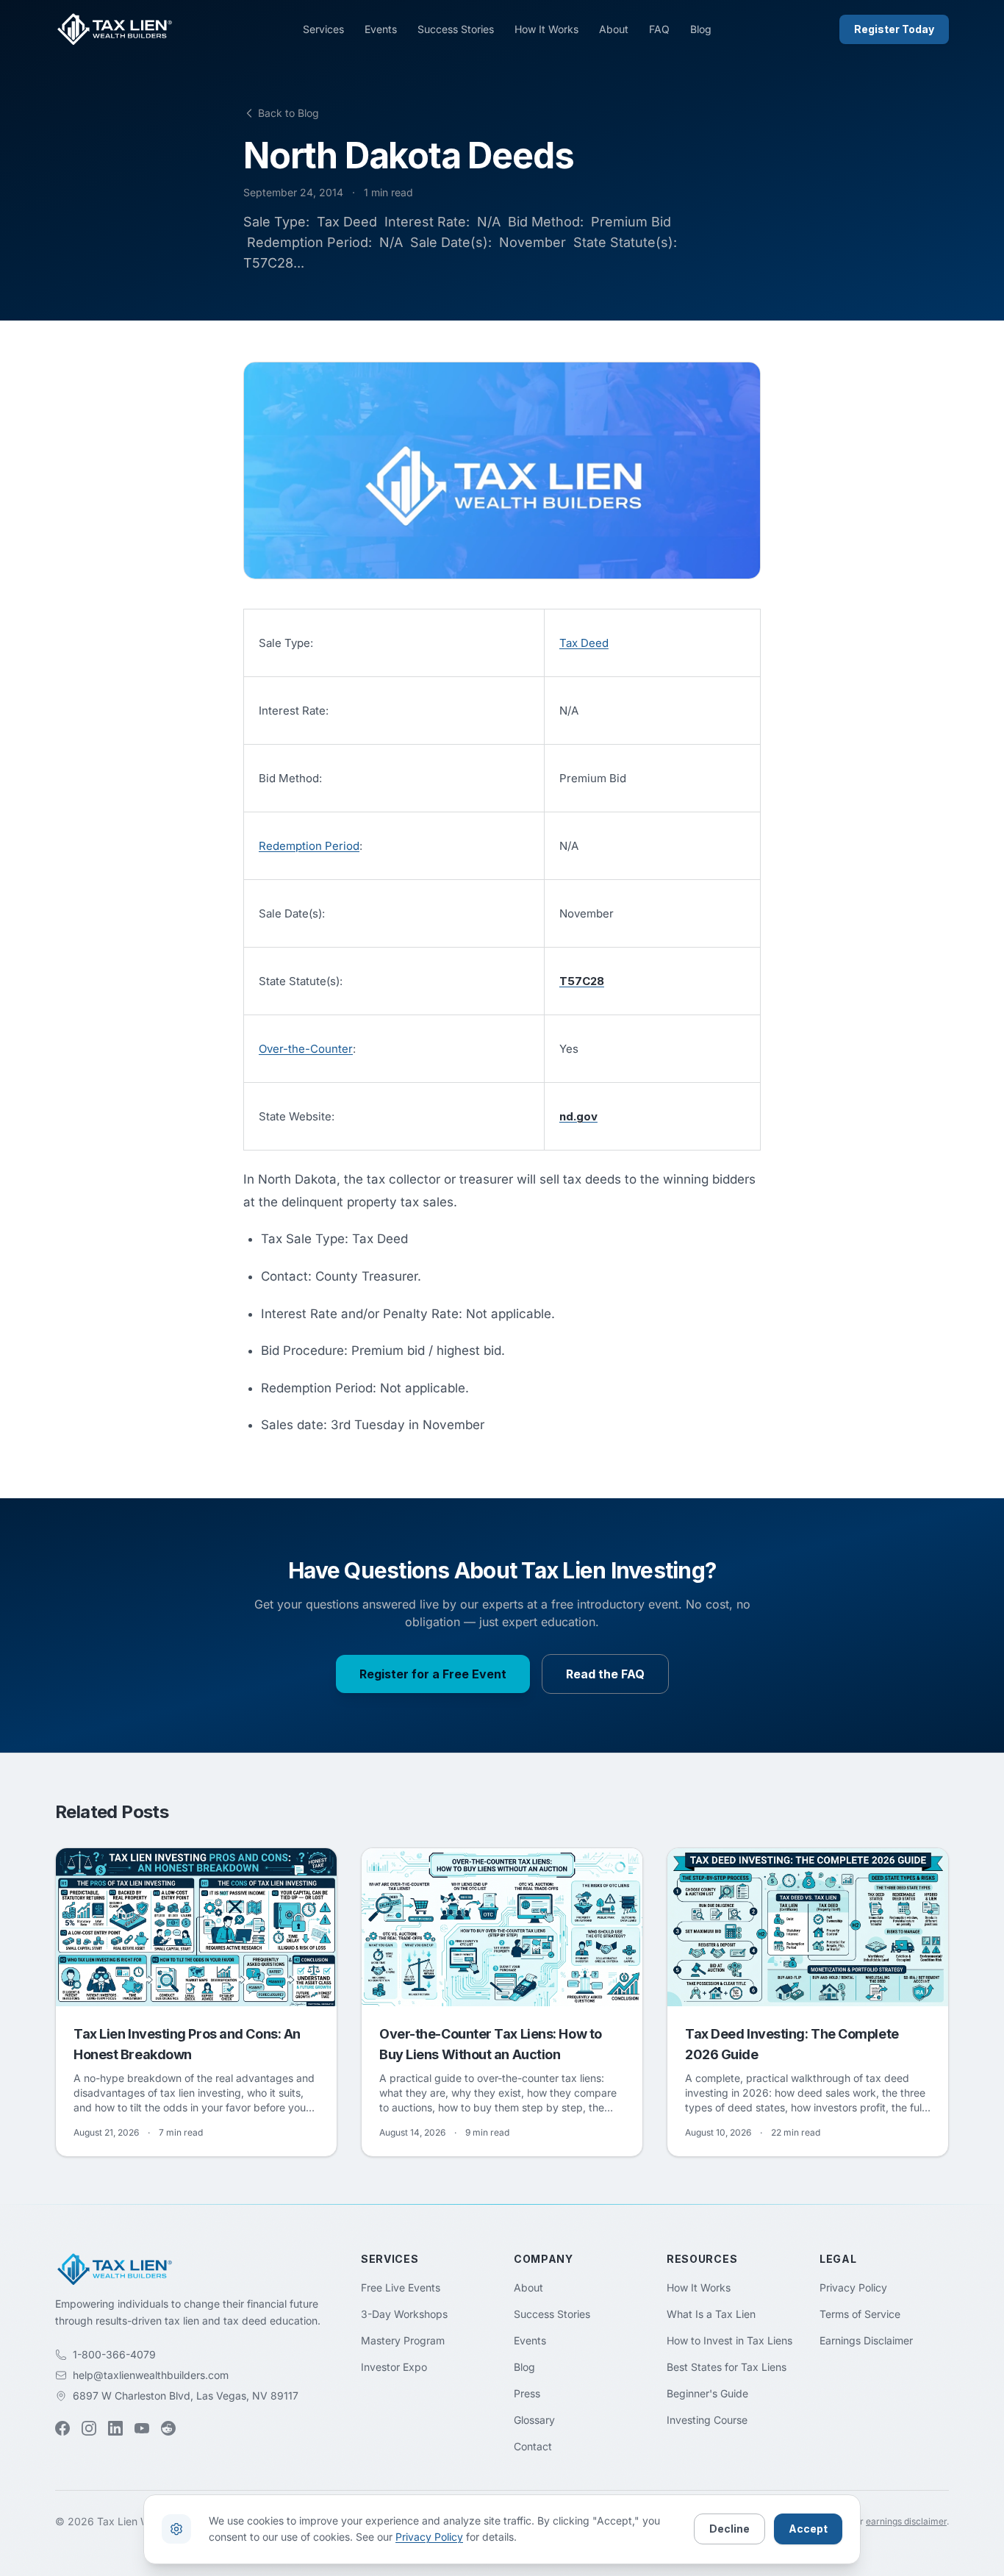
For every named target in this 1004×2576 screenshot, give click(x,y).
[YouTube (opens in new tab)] (142, 2428)
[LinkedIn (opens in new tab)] (115, 2428)
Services (323, 29)
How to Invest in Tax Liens (729, 2340)
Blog (701, 29)
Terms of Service (860, 2314)
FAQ (659, 29)
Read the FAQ (605, 1674)
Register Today (894, 29)
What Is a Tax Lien (711, 2314)
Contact (533, 2446)
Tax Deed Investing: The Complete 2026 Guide (792, 2044)
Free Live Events (401, 2287)
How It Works (546, 29)
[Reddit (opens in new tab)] (168, 2428)
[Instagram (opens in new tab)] (89, 2428)
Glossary (534, 2420)
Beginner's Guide (707, 2393)
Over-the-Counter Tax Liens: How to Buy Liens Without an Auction (491, 2044)
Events (381, 29)
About (614, 29)
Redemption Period (309, 846)
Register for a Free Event (433, 1674)
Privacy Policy (853, 2287)
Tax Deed (584, 643)
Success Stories (456, 29)
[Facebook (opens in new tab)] (62, 2428)
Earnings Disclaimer (866, 2340)
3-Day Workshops (404, 2314)
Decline (729, 2529)
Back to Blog (288, 113)
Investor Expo (394, 2367)
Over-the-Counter (306, 1049)
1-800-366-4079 (114, 2354)
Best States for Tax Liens (727, 2367)
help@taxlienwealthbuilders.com (151, 2375)
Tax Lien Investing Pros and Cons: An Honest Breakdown (187, 2044)
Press (527, 2393)
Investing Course (707, 2420)
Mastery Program (403, 2340)
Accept (808, 2529)
